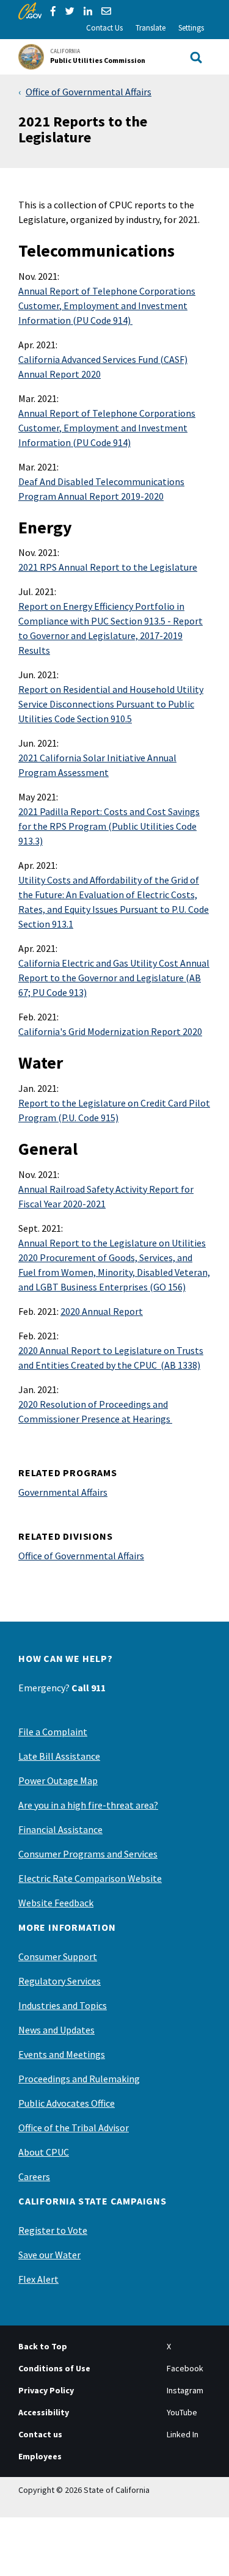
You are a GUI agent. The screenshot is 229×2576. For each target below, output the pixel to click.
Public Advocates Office (67, 2103)
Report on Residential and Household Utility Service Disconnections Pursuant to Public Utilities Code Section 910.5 (111, 704)
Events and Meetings (62, 2054)
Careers (34, 2176)
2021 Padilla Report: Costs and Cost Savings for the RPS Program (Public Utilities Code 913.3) (109, 826)
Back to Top (43, 2346)
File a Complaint (53, 1732)
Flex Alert (38, 2279)
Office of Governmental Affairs (89, 92)
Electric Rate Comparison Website (90, 1878)
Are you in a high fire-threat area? (88, 1805)
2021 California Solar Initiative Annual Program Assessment (97, 765)
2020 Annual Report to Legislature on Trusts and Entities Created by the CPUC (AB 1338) (111, 1358)
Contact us (40, 2434)
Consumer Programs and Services (88, 1854)
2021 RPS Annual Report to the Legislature (108, 567)
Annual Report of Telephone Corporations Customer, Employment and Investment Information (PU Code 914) (107, 306)
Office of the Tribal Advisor (74, 2128)
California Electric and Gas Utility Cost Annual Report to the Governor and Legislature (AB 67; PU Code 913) (114, 978)
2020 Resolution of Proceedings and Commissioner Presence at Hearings (95, 1411)
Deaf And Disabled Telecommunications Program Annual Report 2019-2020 (101, 489)
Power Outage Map (58, 1780)
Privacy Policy (46, 2390)
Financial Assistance (60, 1829)
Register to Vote (53, 2230)
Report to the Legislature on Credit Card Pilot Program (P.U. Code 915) (114, 1110)
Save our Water (49, 2255)
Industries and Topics (63, 2005)
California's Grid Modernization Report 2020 (110, 1031)
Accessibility (44, 2412)
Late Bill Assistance (59, 1756)
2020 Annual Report (102, 1311)
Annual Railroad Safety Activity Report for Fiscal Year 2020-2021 (106, 1196)
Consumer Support (58, 1956)
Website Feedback (56, 1903)
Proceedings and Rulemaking (79, 2079)
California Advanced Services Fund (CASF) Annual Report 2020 (103, 367)
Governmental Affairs (63, 1492)
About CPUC (44, 2152)
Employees (40, 2456)
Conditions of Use (54, 2368)
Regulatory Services (60, 1981)
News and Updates (56, 2030)
